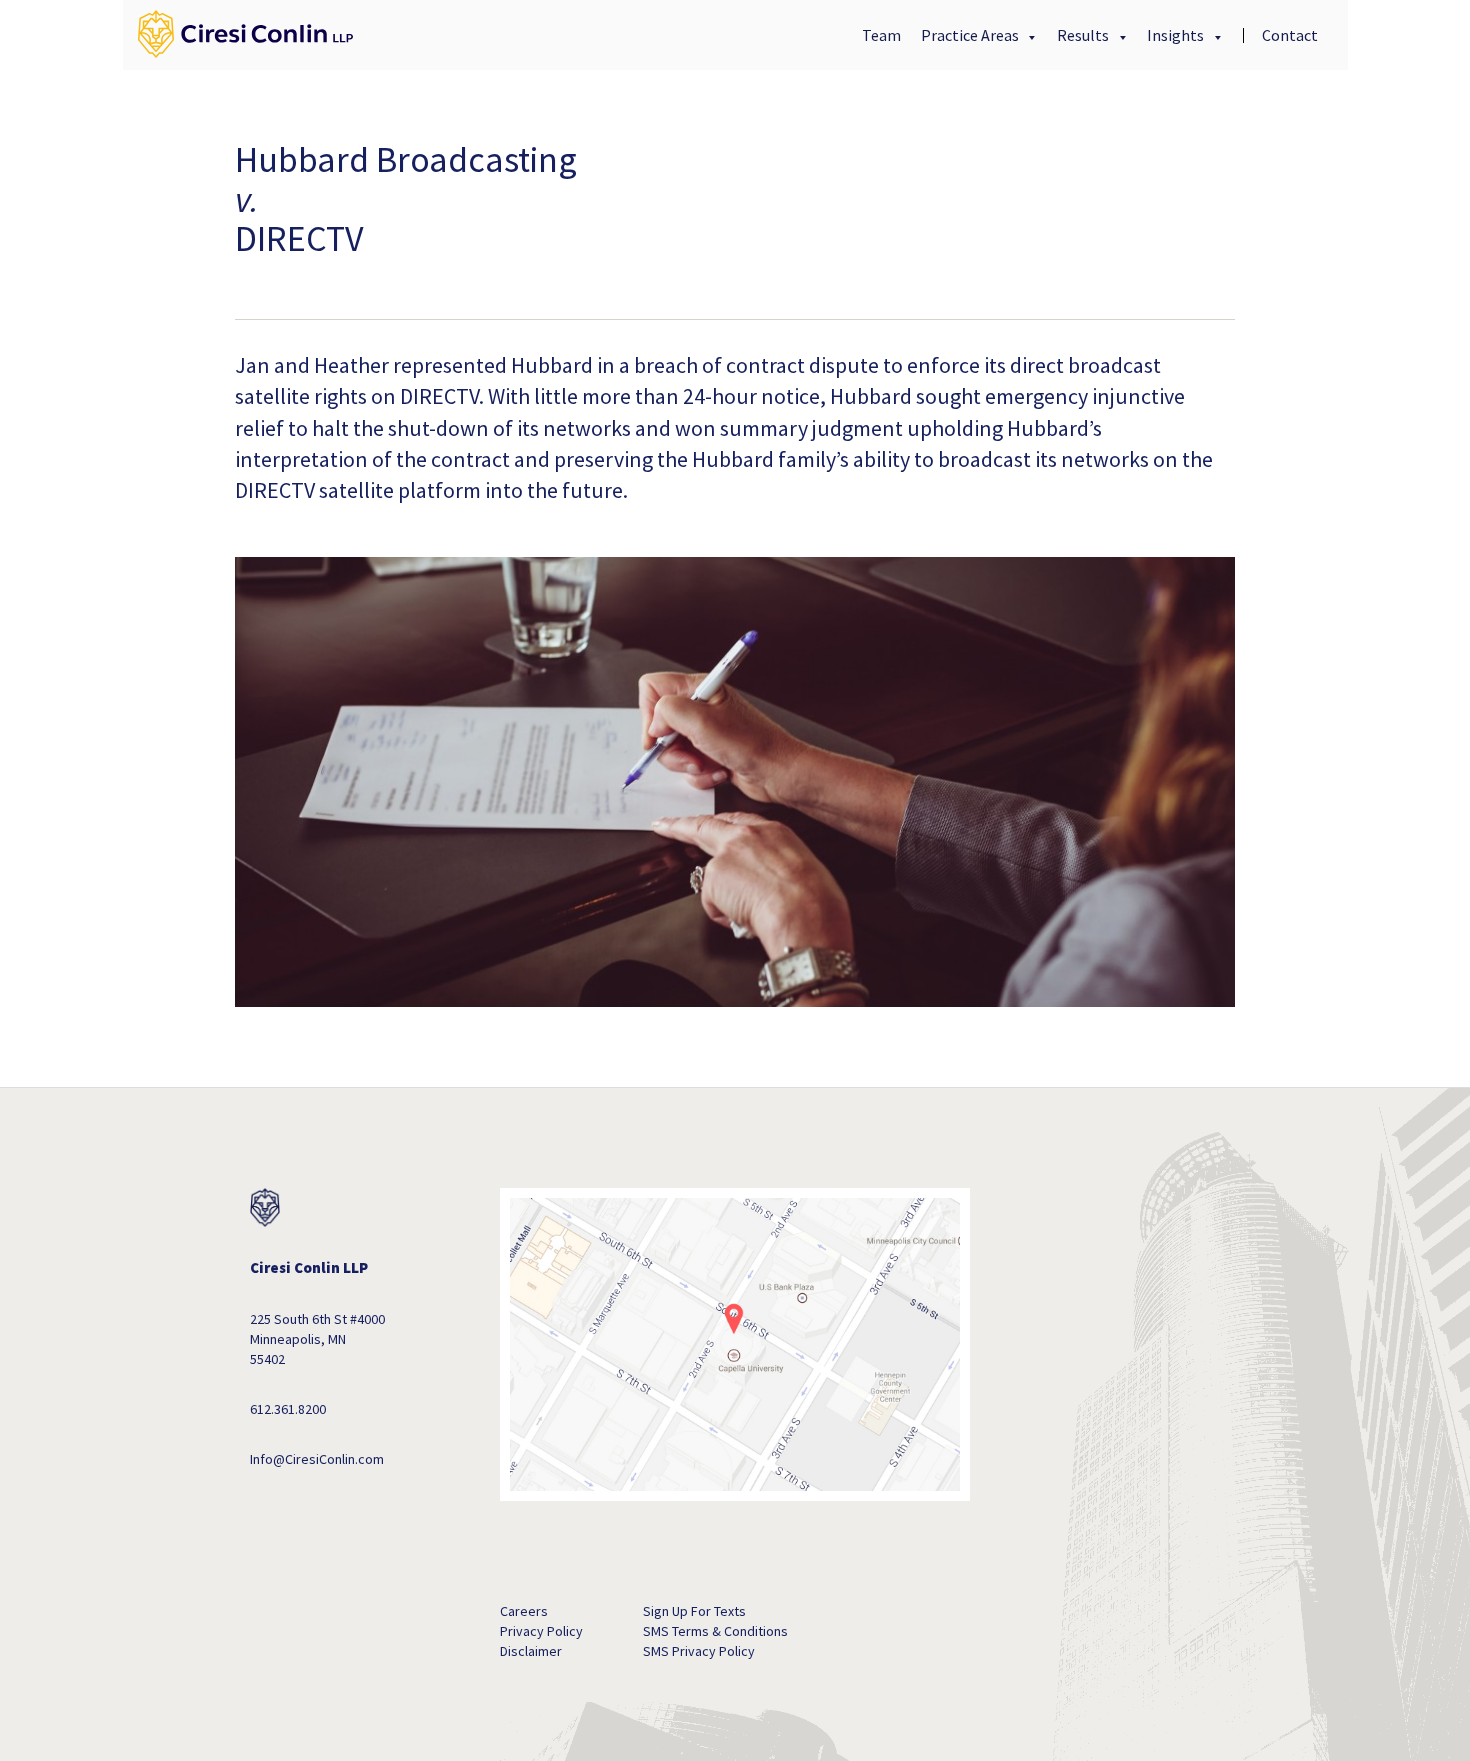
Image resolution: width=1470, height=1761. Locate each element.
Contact (1290, 35)
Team (881, 35)
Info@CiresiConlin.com (317, 1459)
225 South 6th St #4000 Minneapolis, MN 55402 (317, 1339)
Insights (1177, 35)
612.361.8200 (288, 1409)
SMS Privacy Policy (699, 1651)
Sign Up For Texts (694, 1611)
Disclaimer (531, 1651)
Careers (524, 1611)
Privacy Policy (541, 1631)
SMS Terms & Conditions (715, 1631)
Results (1084, 35)
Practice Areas (971, 35)
